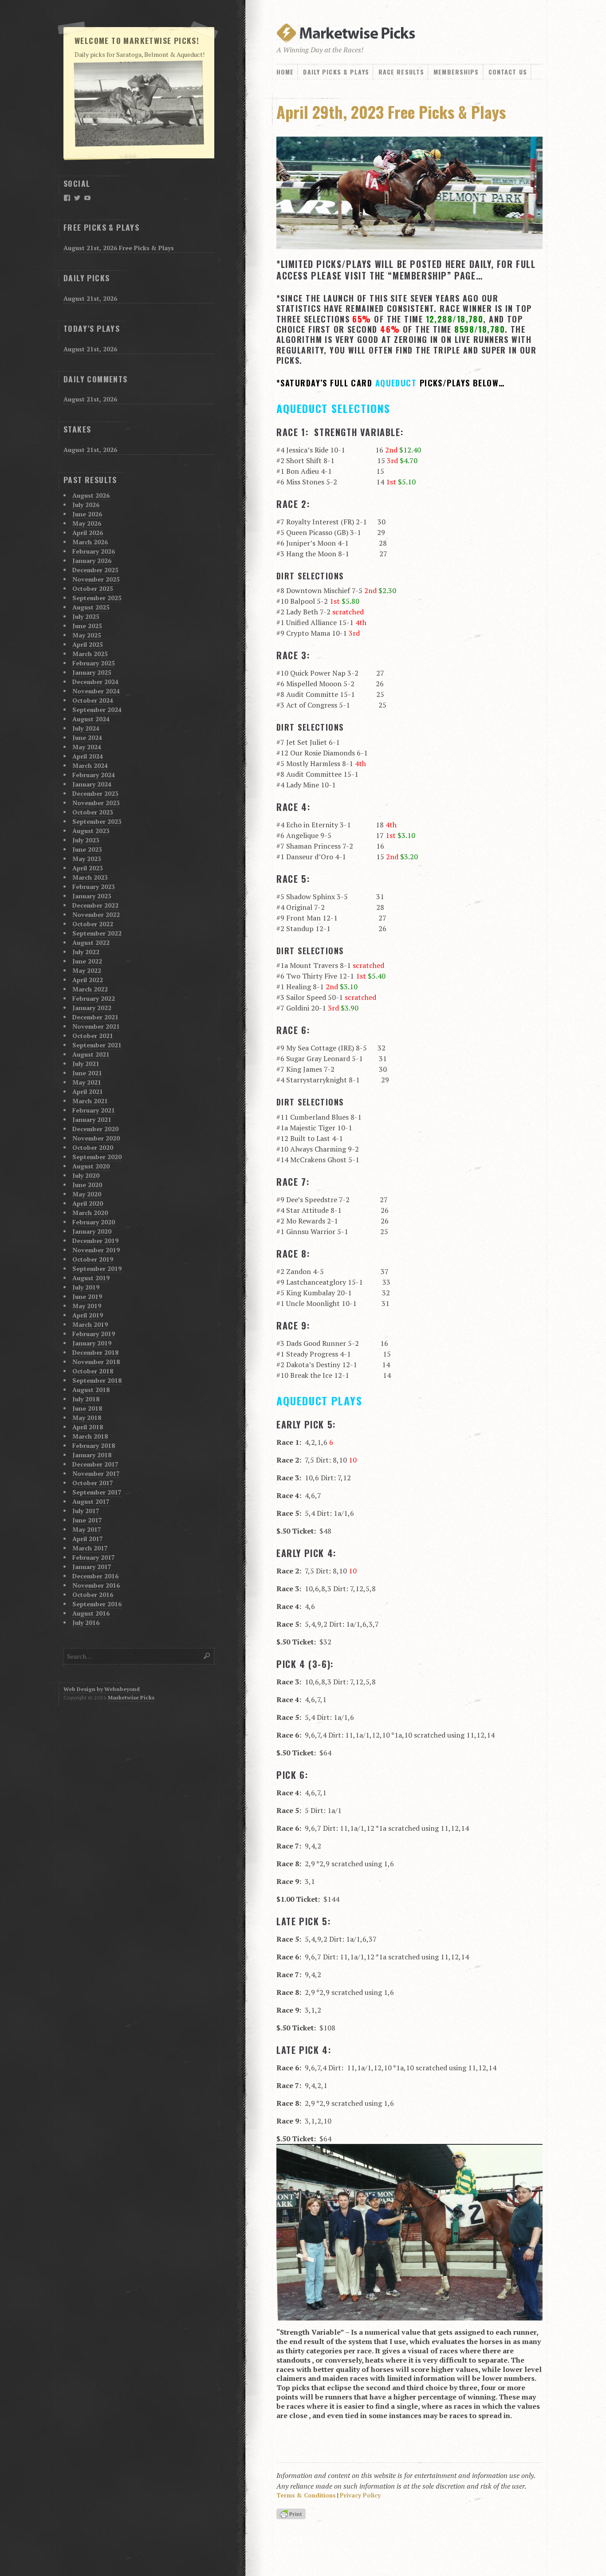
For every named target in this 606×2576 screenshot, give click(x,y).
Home (285, 72)
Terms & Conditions (306, 2495)
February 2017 (94, 1557)
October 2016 (93, 1595)
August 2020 (91, 1166)
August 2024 (91, 719)
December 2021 (95, 1017)
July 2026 (86, 505)
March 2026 (90, 542)
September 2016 (97, 1604)
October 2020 (93, 1147)
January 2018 (92, 1455)
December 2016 (95, 1576)
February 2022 (94, 998)
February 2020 (94, 1222)
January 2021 (92, 1119)
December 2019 (95, 1241)
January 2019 (92, 1343)
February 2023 (94, 887)
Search (207, 1656)
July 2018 (86, 1399)
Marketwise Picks (131, 1697)
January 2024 (92, 784)
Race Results (401, 72)
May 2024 (87, 747)
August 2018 (91, 1390)
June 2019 (87, 1296)
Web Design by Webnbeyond (102, 1689)
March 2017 (90, 1548)
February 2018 (94, 1445)
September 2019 (97, 1268)
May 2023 (87, 859)
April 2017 (88, 1539)
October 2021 (93, 1036)
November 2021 (96, 1026)
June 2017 (87, 1520)
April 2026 (88, 533)
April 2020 (88, 1203)
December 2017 (95, 1464)
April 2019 (88, 1315)
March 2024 (90, 765)
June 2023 (87, 849)
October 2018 (93, 1371)
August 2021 (91, 1054)
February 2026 (94, 551)
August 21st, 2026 (90, 298)
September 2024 (97, 710)
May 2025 (87, 635)
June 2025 (87, 626)
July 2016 (86, 1622)
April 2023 (88, 868)
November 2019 (96, 1250)
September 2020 (97, 1157)
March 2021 (90, 1101)
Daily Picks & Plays (336, 72)
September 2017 (97, 1492)
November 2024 (96, 691)
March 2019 (90, 1324)
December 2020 (95, 1129)
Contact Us (508, 72)
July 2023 (86, 840)
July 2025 (86, 616)
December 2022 (95, 905)
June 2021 (87, 1073)
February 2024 (94, 775)
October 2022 (93, 924)
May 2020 (87, 1194)
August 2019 (91, 1278)
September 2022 (97, 933)
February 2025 (94, 663)
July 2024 (86, 728)
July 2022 (86, 952)
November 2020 (96, 1138)
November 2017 (96, 1473)
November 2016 (96, 1585)
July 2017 (86, 1511)
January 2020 (92, 1231)
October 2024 (93, 700)
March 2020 (90, 1213)
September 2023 (97, 821)
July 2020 (86, 1175)
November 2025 (96, 579)
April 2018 (88, 1427)
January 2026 (92, 560)
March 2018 (90, 1436)
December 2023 (95, 793)
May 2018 (87, 1418)
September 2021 (97, 1045)
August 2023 (91, 831)
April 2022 (88, 980)
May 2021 (87, 1082)
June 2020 (87, 1185)
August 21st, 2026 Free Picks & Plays (119, 248)
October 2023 (93, 812)
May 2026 (87, 523)
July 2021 (86, 1064)
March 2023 (90, 877)
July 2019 (86, 1287)
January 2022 (92, 1008)
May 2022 (87, 970)
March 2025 (90, 654)
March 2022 (90, 989)
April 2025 (88, 644)
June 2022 (87, 961)
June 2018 (87, 1408)
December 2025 (95, 570)
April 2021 (88, 1091)
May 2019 (87, 1306)
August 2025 (91, 607)
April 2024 (88, 756)
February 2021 (94, 1110)
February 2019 (94, 1334)
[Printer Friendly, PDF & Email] (292, 2515)
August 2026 (91, 495)
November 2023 (96, 803)
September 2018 (97, 1380)
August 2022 (91, 942)
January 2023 (92, 896)
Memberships (456, 72)
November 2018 (96, 1362)
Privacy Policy (360, 2495)
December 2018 (95, 1352)
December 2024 (95, 682)
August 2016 (91, 1613)
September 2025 (97, 598)
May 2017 (87, 1529)
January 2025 (92, 672)
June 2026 (87, 514)
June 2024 (87, 737)
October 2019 (93, 1259)
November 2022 (96, 914)
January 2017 (92, 1567)
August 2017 (91, 1501)
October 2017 (93, 1483)
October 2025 (93, 588)
